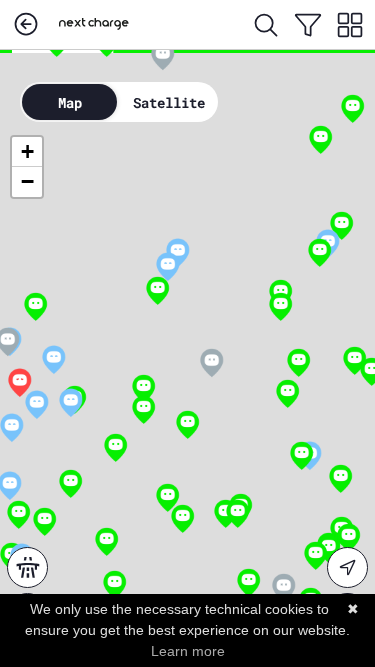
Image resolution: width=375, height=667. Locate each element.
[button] (19, 383)
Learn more (188, 651)
